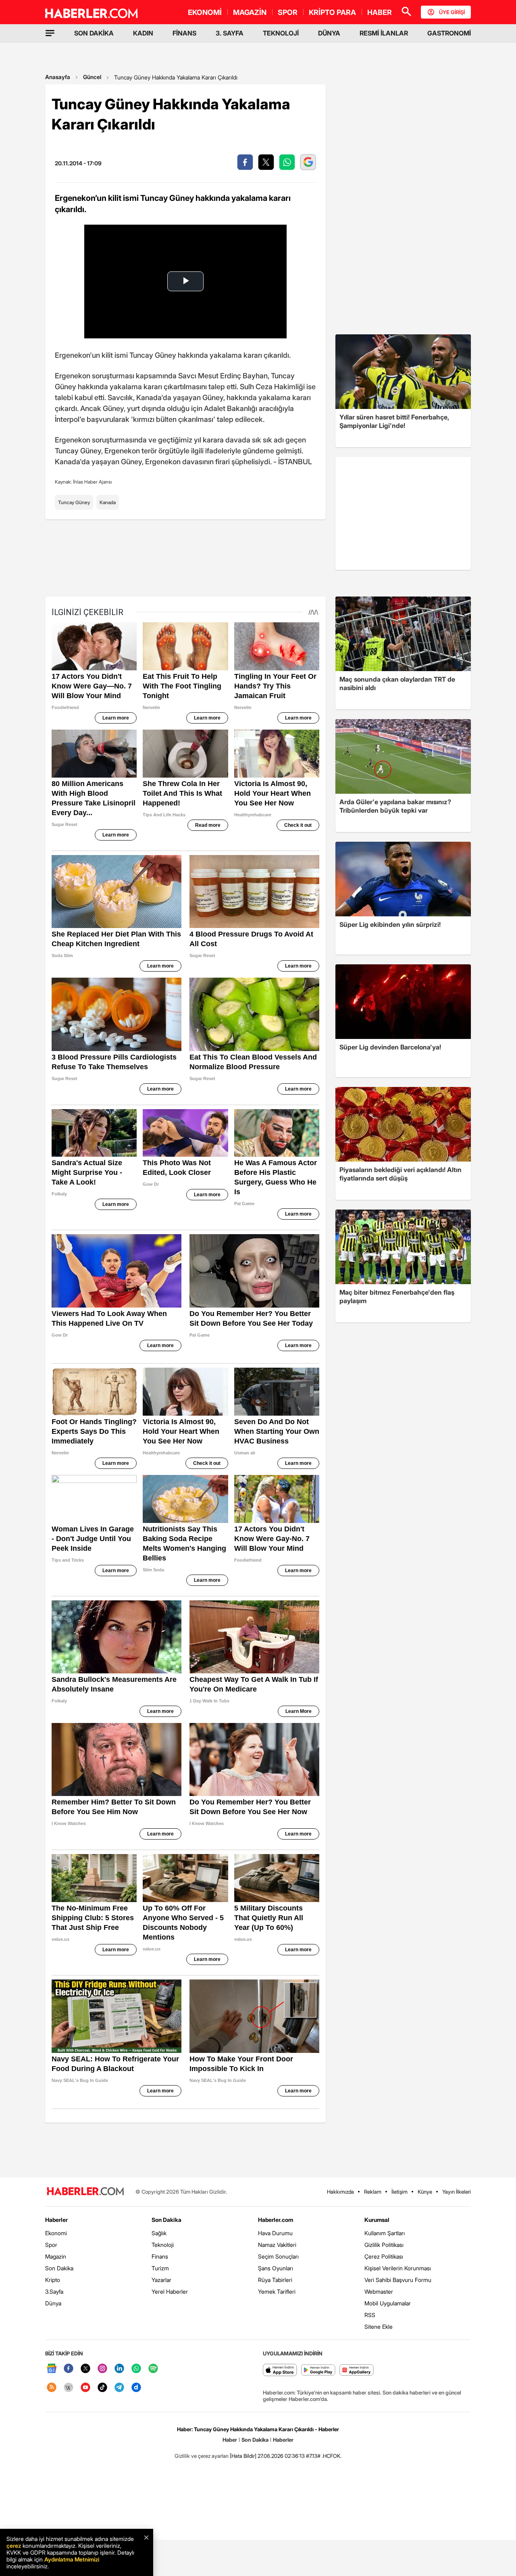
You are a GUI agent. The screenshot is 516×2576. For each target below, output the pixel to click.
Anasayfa (58, 77)
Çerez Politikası (384, 2256)
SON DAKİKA (94, 33)
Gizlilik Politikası (384, 2245)
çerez (14, 2546)
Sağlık (159, 2233)
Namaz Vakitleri (277, 2245)
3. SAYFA (230, 33)
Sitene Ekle (379, 2327)
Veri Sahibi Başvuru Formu (398, 2280)
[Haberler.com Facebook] (69, 2369)
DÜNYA (329, 33)
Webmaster (379, 2291)
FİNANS (184, 33)
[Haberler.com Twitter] (85, 2369)
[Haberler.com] (85, 2192)
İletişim (399, 2192)
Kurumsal (377, 2220)
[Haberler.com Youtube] (85, 2388)
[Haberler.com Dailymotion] (136, 2388)
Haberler (56, 2220)
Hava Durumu (275, 2233)
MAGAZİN (250, 12)
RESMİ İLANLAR (384, 33)
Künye (425, 2192)
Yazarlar (161, 2280)
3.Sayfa (54, 2291)
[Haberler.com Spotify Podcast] (153, 2369)
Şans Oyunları (276, 2268)
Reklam (373, 2192)
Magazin (56, 2256)
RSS (370, 2315)
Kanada (108, 502)
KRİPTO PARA (332, 12)
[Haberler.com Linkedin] (119, 2369)
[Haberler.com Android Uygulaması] (318, 2371)
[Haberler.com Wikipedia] (69, 2388)
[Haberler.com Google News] (52, 2369)
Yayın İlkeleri (457, 2192)
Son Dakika (59, 2268)
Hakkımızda (340, 2192)
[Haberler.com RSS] (52, 2388)
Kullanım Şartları (385, 2233)
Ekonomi (56, 2233)
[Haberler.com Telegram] (119, 2388)
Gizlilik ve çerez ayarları (202, 2456)
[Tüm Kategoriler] (50, 33)
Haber (230, 2440)
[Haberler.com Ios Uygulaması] (280, 2371)
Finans (160, 2256)
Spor (51, 2245)
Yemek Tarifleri (277, 2291)
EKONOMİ (205, 12)
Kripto (53, 2280)
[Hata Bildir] (243, 2456)
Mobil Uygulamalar (388, 2303)
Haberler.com (276, 2220)
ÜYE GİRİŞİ (452, 12)
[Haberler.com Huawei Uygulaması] (357, 2371)
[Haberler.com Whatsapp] (136, 2369)
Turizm (160, 2268)
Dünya (53, 2303)
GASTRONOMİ (449, 33)
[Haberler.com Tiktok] (102, 2388)
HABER (380, 12)
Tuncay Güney (74, 502)
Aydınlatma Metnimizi (72, 2559)
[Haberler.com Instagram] (102, 2369)
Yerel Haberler (170, 2291)
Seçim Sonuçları (278, 2256)
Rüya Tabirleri (275, 2280)
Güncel (92, 77)
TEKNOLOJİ (281, 33)
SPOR (288, 12)
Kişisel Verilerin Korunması (398, 2268)
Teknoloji (163, 2245)
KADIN (143, 33)
